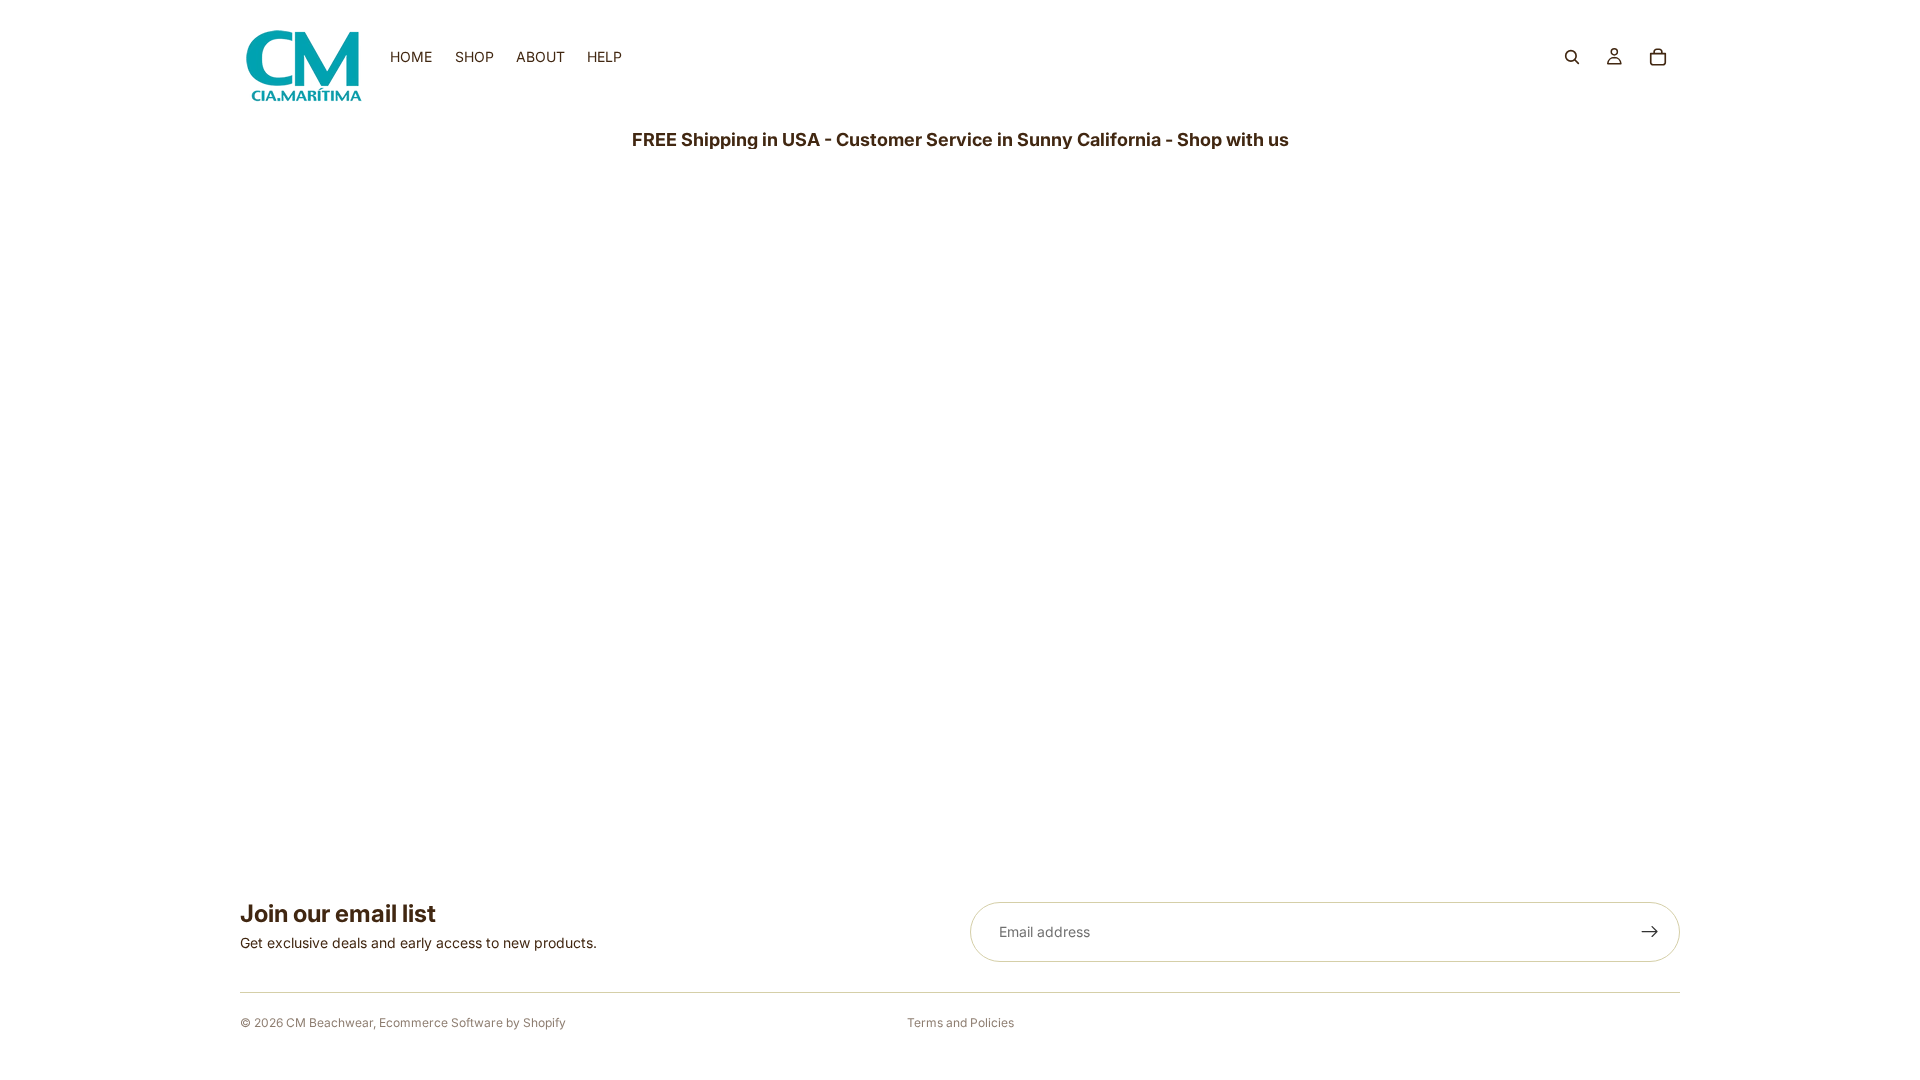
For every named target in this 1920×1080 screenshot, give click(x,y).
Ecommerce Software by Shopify (472, 1022)
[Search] (1572, 57)
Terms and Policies (960, 1022)
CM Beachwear (329, 1022)
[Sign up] (1650, 932)
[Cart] (1658, 57)
